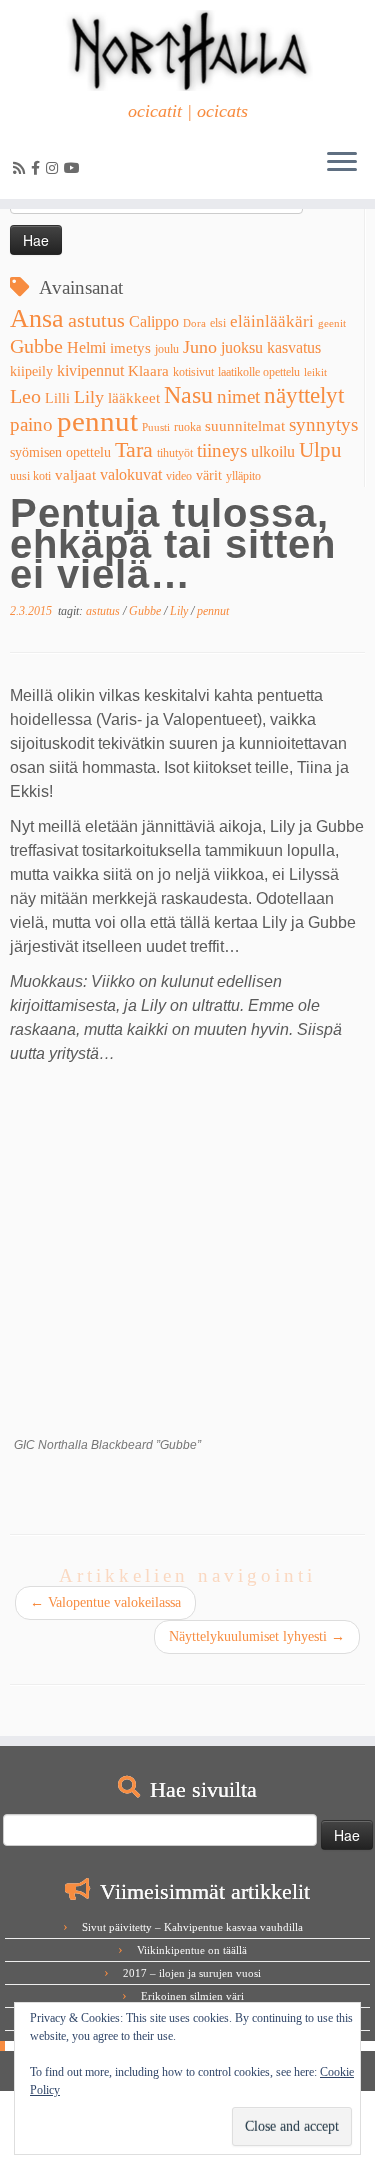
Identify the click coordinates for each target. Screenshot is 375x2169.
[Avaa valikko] (342, 163)
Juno (200, 347)
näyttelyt (304, 395)
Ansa (37, 318)
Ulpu (320, 450)
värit (209, 475)
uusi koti (30, 476)
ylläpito (243, 476)
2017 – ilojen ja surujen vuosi (192, 1973)
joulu (167, 349)
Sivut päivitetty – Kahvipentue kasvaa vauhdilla (192, 1927)
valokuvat (131, 474)
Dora (194, 323)
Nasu (188, 395)
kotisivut (193, 372)
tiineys (222, 450)
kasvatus (294, 347)
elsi (218, 323)
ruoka (187, 427)
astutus (96, 320)
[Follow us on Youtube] (75, 168)
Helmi (86, 347)
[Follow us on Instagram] (55, 168)
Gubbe (36, 346)
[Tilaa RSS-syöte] (22, 168)
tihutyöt (175, 453)
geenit (332, 323)
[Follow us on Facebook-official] (38, 168)
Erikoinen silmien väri (192, 1996)
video (179, 476)
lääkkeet (134, 398)
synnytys (323, 424)
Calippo (154, 321)
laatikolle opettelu (259, 372)
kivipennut (90, 370)
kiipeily (31, 371)
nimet (238, 396)
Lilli (57, 398)
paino (31, 424)
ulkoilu (273, 451)
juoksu (242, 347)
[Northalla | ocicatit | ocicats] (187, 50)
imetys (130, 348)
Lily (89, 397)
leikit (315, 372)
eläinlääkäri (272, 321)
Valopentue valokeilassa (105, 1602)
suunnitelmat (245, 426)
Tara (134, 449)
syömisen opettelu (60, 452)
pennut (97, 421)
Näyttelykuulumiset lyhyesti (257, 1636)
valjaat (75, 475)
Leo (25, 396)
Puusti (156, 427)
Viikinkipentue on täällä (192, 1950)
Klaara (148, 371)
